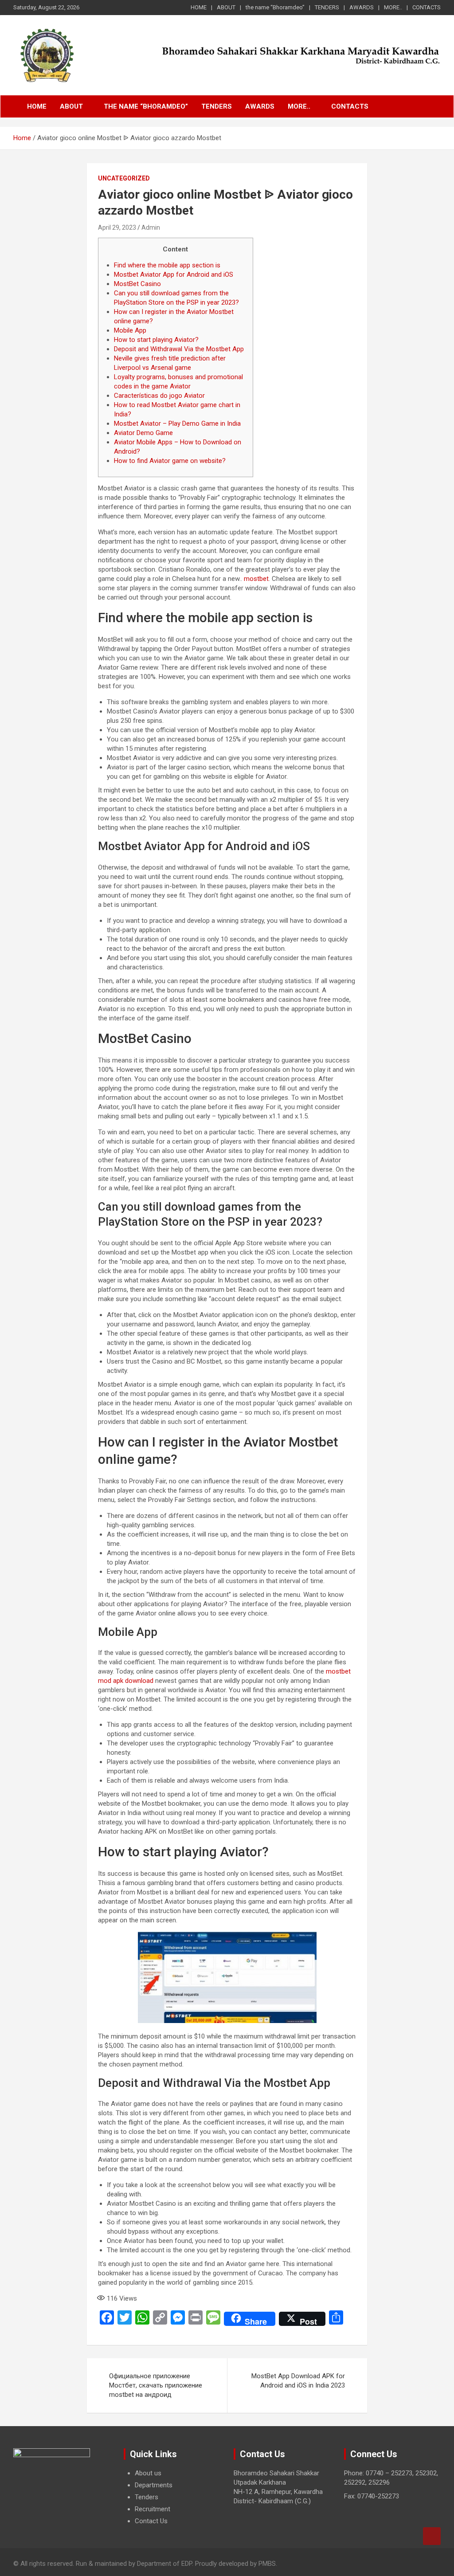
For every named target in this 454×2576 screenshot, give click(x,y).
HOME (199, 7)
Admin (151, 227)
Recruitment (153, 2509)
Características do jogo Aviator (159, 396)
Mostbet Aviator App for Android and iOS (174, 274)
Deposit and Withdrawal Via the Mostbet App (179, 349)
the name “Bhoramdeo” (275, 7)
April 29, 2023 (117, 227)
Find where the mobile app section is (167, 265)
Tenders (147, 2497)
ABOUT (226, 7)
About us (148, 2473)
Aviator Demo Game (143, 433)
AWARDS (362, 7)
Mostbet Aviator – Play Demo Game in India (177, 423)
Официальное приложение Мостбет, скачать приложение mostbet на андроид (156, 2385)
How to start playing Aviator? (156, 340)
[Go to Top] (432, 2536)
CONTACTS (427, 7)
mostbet (256, 579)
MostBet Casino (137, 284)
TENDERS (327, 7)
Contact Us (151, 2521)
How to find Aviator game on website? (170, 461)
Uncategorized (124, 178)
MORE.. (393, 7)
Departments (154, 2485)
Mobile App (130, 330)
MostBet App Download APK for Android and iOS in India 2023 (298, 2381)
